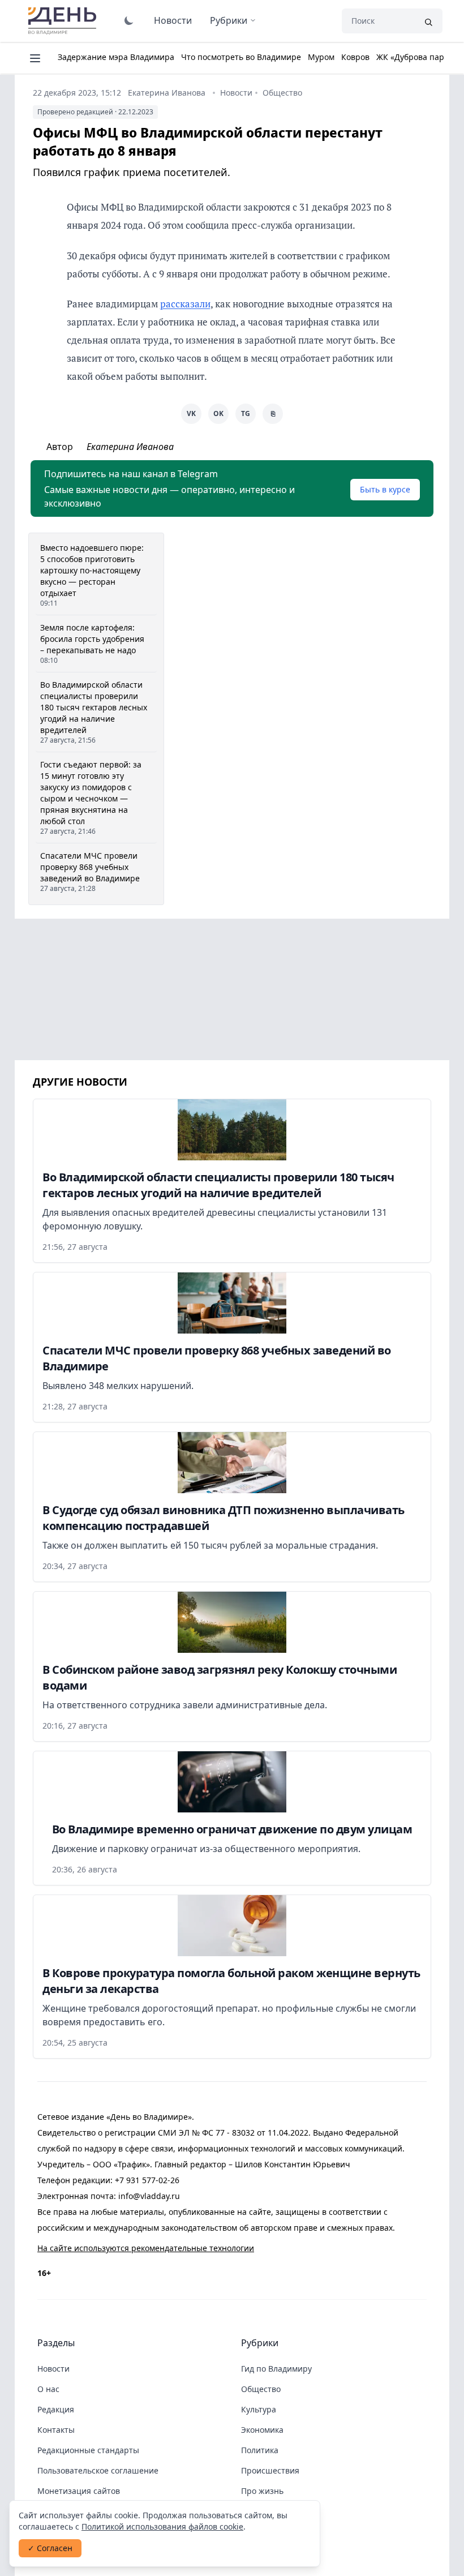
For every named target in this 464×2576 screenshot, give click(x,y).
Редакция (56, 2409)
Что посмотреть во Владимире (241, 57)
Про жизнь (262, 2491)
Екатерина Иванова (167, 93)
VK (191, 413)
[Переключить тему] (129, 20)
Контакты (56, 2430)
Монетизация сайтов (79, 2491)
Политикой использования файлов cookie (162, 2526)
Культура (259, 2409)
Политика (260, 2450)
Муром (321, 57)
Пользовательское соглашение (98, 2470)
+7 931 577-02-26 (147, 2180)
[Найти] (428, 21)
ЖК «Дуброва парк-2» (418, 57)
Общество (282, 93)
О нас (48, 2389)
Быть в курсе (385, 489)
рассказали (185, 304)
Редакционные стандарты (88, 2450)
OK (218, 413)
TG (246, 413)
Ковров (355, 57)
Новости (173, 20)
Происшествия (270, 2470)
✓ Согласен (50, 2548)
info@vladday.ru (149, 2196)
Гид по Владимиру (276, 2369)
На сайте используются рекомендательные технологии (146, 2248)
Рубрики (229, 20)
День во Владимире (64, 21)
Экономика (262, 2430)
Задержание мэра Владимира (116, 57)
